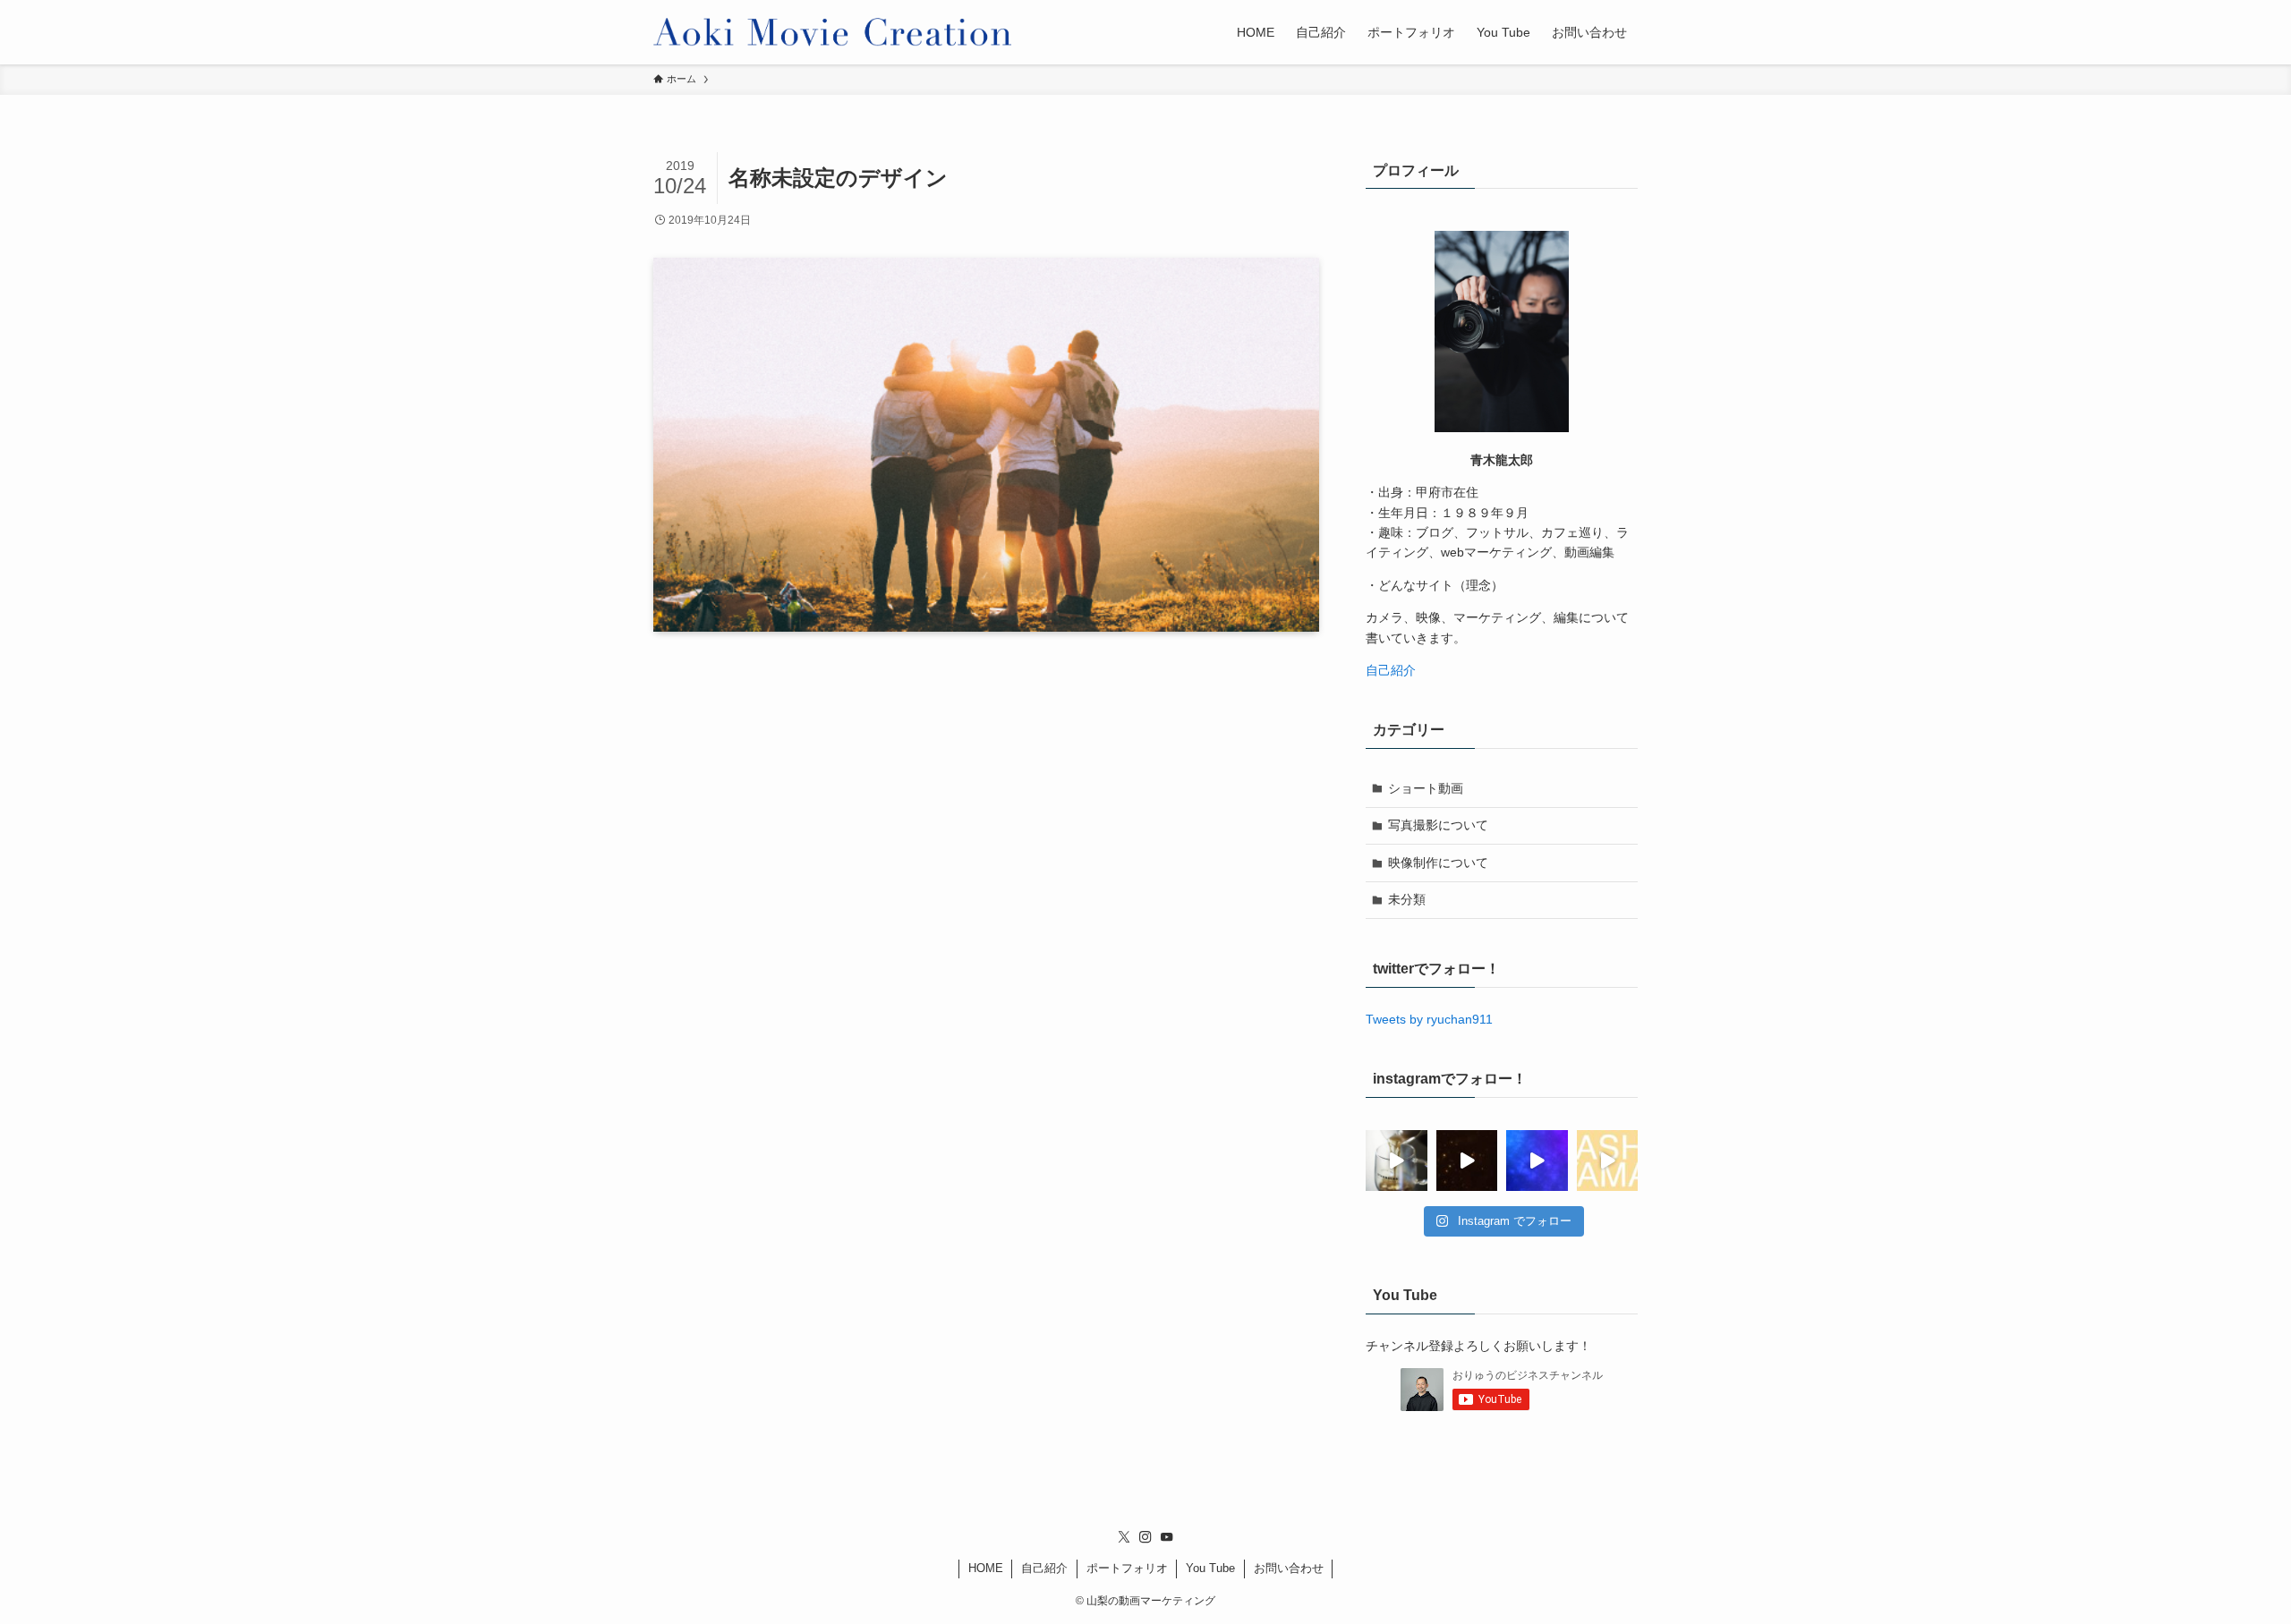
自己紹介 (1391, 670)
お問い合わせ (1289, 1568)
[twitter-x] (1124, 1537)
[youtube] (1167, 1537)
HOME (986, 1568)
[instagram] (1145, 1537)
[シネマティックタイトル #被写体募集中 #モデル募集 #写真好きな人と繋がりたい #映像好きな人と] (1467, 1161)
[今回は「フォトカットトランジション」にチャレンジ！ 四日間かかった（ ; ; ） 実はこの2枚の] (1608, 1161)
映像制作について (1438, 863)
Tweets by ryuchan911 (1429, 1019)
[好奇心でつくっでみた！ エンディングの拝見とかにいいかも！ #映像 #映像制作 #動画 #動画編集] (1537, 1161)
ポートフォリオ (1127, 1568)
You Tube (1210, 1568)
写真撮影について (1438, 825)
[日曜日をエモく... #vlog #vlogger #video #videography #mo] (1397, 1161)
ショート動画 (1426, 788)
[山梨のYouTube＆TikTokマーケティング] (832, 32)
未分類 (1407, 899)
